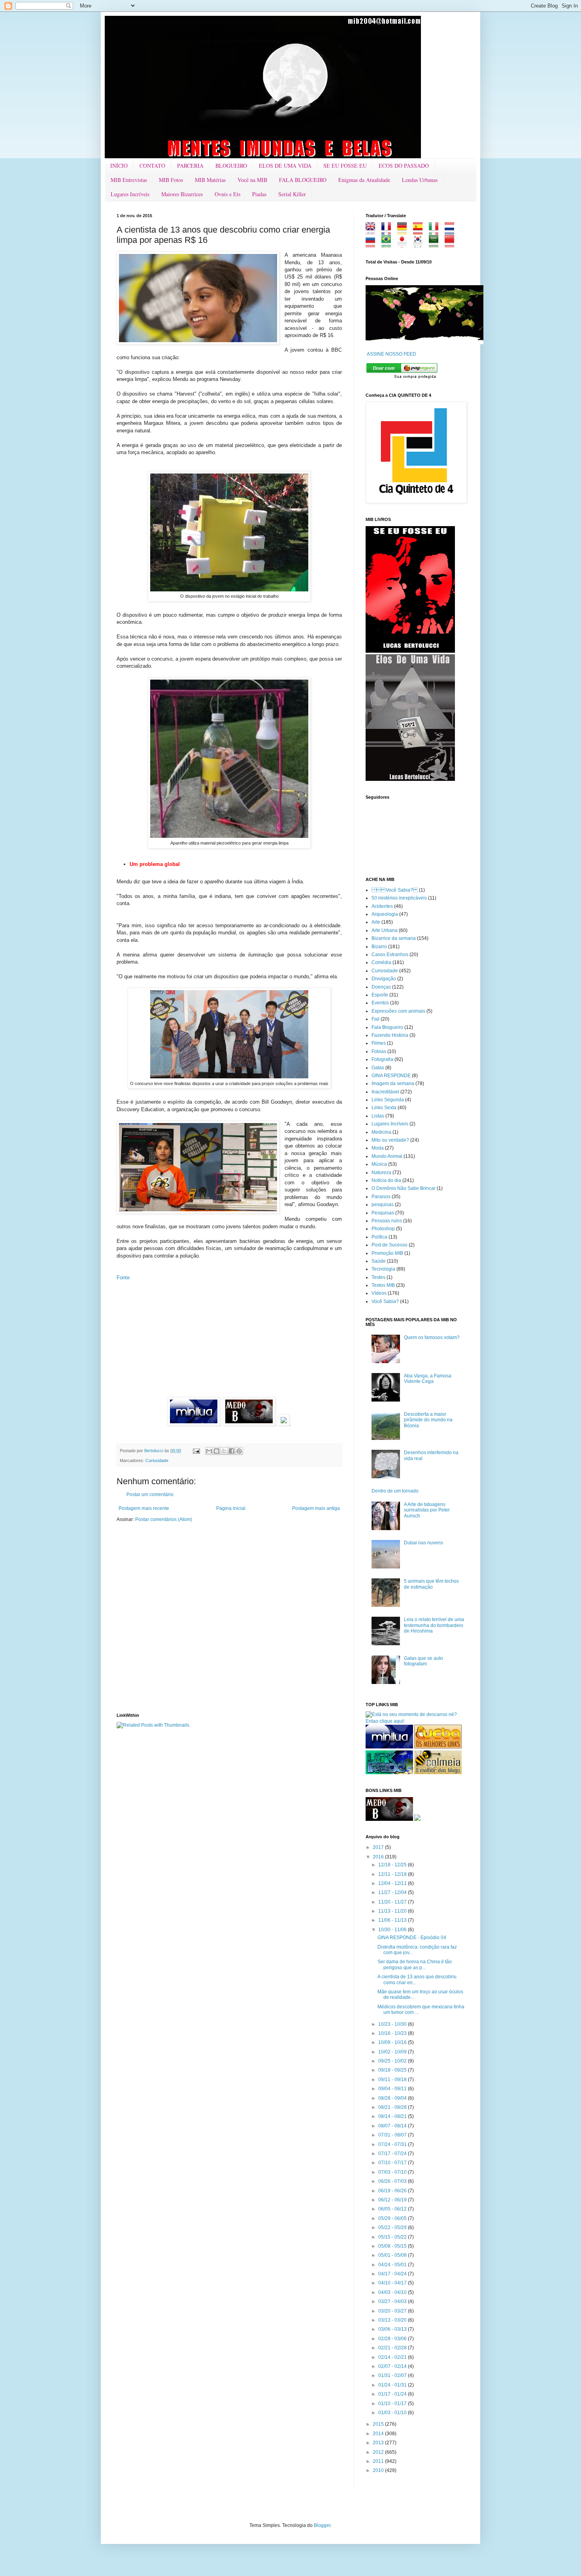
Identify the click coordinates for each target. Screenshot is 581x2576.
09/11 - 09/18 (393, 2080)
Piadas (259, 194)
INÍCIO (119, 166)
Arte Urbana (385, 930)
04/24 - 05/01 (393, 2265)
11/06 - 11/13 (393, 1920)
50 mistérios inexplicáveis (399, 898)
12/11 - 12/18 (393, 1874)
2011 (379, 2461)
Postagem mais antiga (316, 1508)
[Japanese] (405, 244)
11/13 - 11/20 (393, 1911)
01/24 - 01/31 (393, 2385)
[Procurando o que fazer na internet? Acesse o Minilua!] (389, 1747)
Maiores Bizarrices (182, 194)
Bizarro (379, 947)
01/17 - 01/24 (393, 2394)
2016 (379, 1857)
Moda (378, 1148)
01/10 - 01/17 (393, 2404)
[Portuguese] (389, 244)
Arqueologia (385, 914)
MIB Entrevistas (129, 180)
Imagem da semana (393, 1083)
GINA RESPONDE (391, 1076)
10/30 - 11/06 (393, 1930)
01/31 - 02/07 (393, 2375)
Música (379, 1164)
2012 (379, 2452)
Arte (376, 922)
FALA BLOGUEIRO (303, 180)
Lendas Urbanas (420, 180)
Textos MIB (383, 1285)
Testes (378, 1277)
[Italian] (436, 232)
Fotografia (382, 1059)
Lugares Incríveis (130, 194)
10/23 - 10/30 (393, 2024)
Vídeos (379, 1293)
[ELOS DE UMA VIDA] (410, 779)
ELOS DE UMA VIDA (285, 166)
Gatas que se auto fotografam (423, 1661)
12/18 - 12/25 (393, 1865)
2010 (379, 2470)
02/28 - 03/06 (393, 2339)
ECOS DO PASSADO (404, 166)
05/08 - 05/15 (393, 2246)
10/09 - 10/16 (393, 2042)
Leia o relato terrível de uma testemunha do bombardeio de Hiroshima (434, 1625)
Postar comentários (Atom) (164, 1519)
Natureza (381, 1172)
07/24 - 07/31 (393, 2144)
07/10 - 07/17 (393, 2163)
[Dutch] (452, 232)
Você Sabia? (385, 1301)
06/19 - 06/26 (393, 2191)
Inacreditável (385, 1092)
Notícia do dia (386, 1180)
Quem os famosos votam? (432, 1337)
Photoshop (383, 1229)
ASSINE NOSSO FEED (391, 354)
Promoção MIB (387, 1253)
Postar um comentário (150, 1494)
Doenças (381, 987)
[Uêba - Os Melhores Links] (438, 1747)
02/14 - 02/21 (393, 2357)
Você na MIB (252, 180)
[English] (373, 232)
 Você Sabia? (395, 890)
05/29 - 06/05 (393, 2218)
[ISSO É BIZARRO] (417, 1819)
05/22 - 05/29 (393, 2227)
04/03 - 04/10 (393, 2292)
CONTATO (152, 166)
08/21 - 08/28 (393, 2107)
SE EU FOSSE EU (345, 166)
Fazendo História (390, 1035)
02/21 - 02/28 (393, 2348)
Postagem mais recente (144, 1508)
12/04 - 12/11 (393, 1883)
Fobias (379, 1051)
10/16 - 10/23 (393, 2033)
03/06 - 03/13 (393, 2329)
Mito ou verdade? (390, 1140)
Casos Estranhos (390, 955)
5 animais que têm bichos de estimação (431, 1584)
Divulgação (384, 979)
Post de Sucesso (390, 1245)
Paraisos (381, 1197)
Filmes (379, 1043)
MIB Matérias (210, 180)
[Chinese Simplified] (452, 244)
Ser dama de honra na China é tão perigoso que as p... (415, 1964)
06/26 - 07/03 (393, 2181)
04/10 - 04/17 (393, 2283)
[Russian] (373, 244)
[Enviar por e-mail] (209, 1451)
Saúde (379, 1261)
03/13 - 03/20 (393, 2320)
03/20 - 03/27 (393, 2311)
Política (379, 1237)
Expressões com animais (398, 1011)
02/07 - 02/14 (393, 2366)
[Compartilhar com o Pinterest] (239, 1451)
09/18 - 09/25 (393, 2070)
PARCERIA (190, 166)
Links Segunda (388, 1100)
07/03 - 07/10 (393, 2172)
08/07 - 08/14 (393, 2126)
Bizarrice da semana (394, 938)
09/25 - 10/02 (393, 2061)
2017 (379, 1847)
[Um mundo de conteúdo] (389, 1773)
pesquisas (383, 1205)
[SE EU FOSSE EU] (410, 651)
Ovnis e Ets (227, 194)
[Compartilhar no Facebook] (232, 1451)
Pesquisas (383, 1213)
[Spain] (420, 232)
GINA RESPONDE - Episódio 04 (412, 1938)
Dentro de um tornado (395, 1491)
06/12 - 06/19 (393, 2200)
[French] (389, 232)
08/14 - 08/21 (393, 2116)
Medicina (381, 1132)
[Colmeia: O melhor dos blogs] (438, 1773)
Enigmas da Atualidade (364, 180)
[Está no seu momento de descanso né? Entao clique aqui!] (415, 1721)
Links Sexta (384, 1108)
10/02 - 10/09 (393, 2052)
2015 (379, 2424)
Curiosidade (157, 1460)
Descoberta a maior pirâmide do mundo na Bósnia (428, 1420)
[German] (405, 232)
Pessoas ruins (387, 1221)
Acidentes (382, 906)
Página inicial (231, 1508)
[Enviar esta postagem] (196, 1451)
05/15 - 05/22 (393, 2237)
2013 (379, 2443)
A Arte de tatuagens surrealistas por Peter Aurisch (427, 1510)
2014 (379, 2434)
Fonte (123, 1278)
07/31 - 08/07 (393, 2135)
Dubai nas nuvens (423, 1543)
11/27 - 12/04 (393, 1892)
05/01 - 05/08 (393, 2255)
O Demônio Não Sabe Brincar (404, 1188)
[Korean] (420, 244)
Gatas (378, 1068)
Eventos (380, 1003)
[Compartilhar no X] (224, 1451)
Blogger (322, 2525)
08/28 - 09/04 (393, 2098)
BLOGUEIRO (231, 166)
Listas (378, 1116)
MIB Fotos (171, 180)
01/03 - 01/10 (393, 2413)
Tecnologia (383, 1269)
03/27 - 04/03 (393, 2301)
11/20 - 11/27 (393, 1902)
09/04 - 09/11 (393, 2089)
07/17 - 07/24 (393, 2154)
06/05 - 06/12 (393, 2209)
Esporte (380, 995)
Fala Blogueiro (387, 1027)
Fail (375, 1019)
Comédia (381, 962)
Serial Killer (292, 194)
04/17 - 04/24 (393, 2274)
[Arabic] (436, 244)
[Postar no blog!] (217, 1451)
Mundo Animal (387, 1156)
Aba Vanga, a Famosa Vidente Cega (428, 1379)
